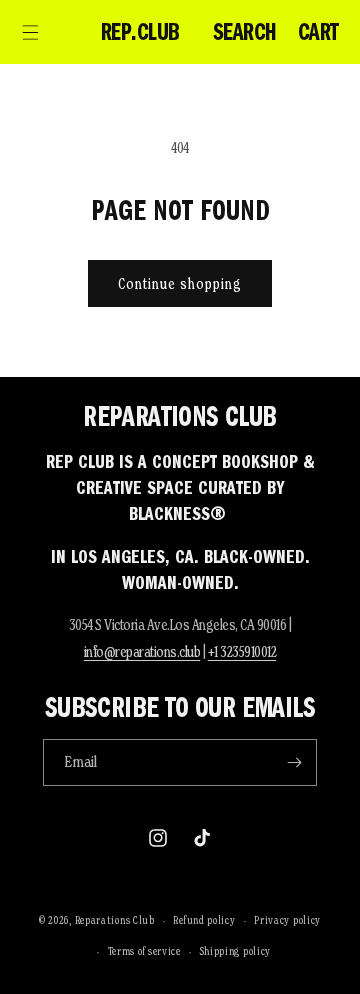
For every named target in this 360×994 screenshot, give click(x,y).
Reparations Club (115, 920)
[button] (30, 32)
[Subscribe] (294, 762)
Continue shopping (180, 283)
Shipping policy (236, 951)
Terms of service (144, 951)
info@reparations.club (142, 651)
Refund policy (204, 920)
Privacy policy (287, 920)
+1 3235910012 (242, 651)
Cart (318, 32)
